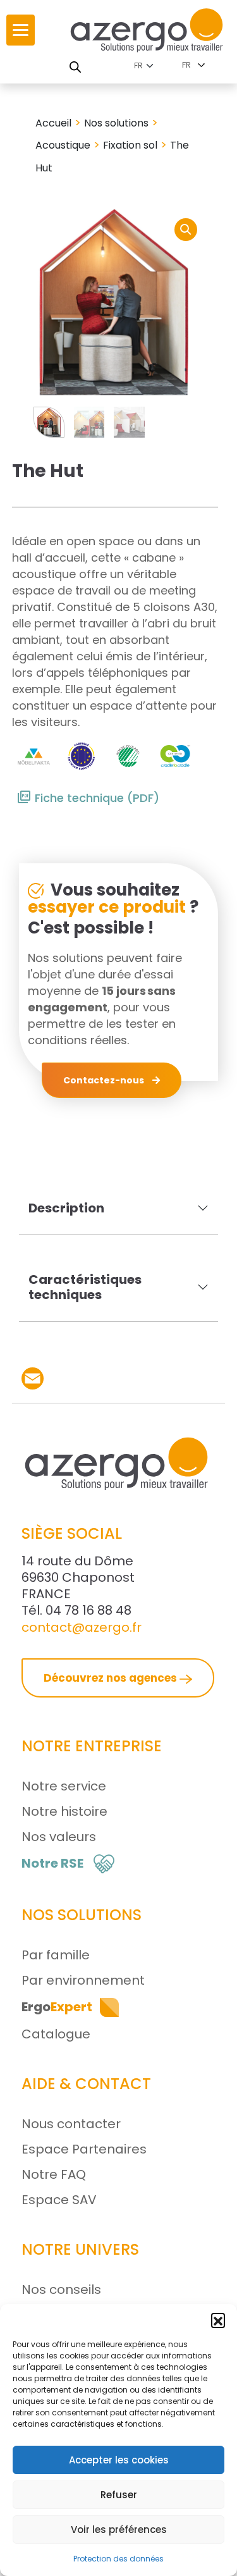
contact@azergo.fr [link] (82, 1627)
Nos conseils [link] (61, 2289)
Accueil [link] (53, 123)
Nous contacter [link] (71, 2124)
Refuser (119, 2495)
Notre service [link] (64, 1786)
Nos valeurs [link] (59, 1837)
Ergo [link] (57, 2007)
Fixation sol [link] (130, 145)
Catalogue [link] (56, 2034)
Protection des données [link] (118, 2559)
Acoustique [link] (63, 145)
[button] (218, 2320)
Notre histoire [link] (64, 1811)
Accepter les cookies (119, 2460)
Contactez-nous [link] (105, 1080)
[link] (21, 30)
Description (66, 1208)
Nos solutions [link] (116, 123)
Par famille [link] (56, 1955)
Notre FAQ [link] (54, 2174)
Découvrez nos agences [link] (112, 1678)
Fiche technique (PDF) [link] (97, 798)
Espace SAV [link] (59, 2200)
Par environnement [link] (83, 1980)
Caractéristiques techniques (85, 1287)
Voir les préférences (119, 2530)
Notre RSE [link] (52, 1863)
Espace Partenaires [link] (84, 2149)
